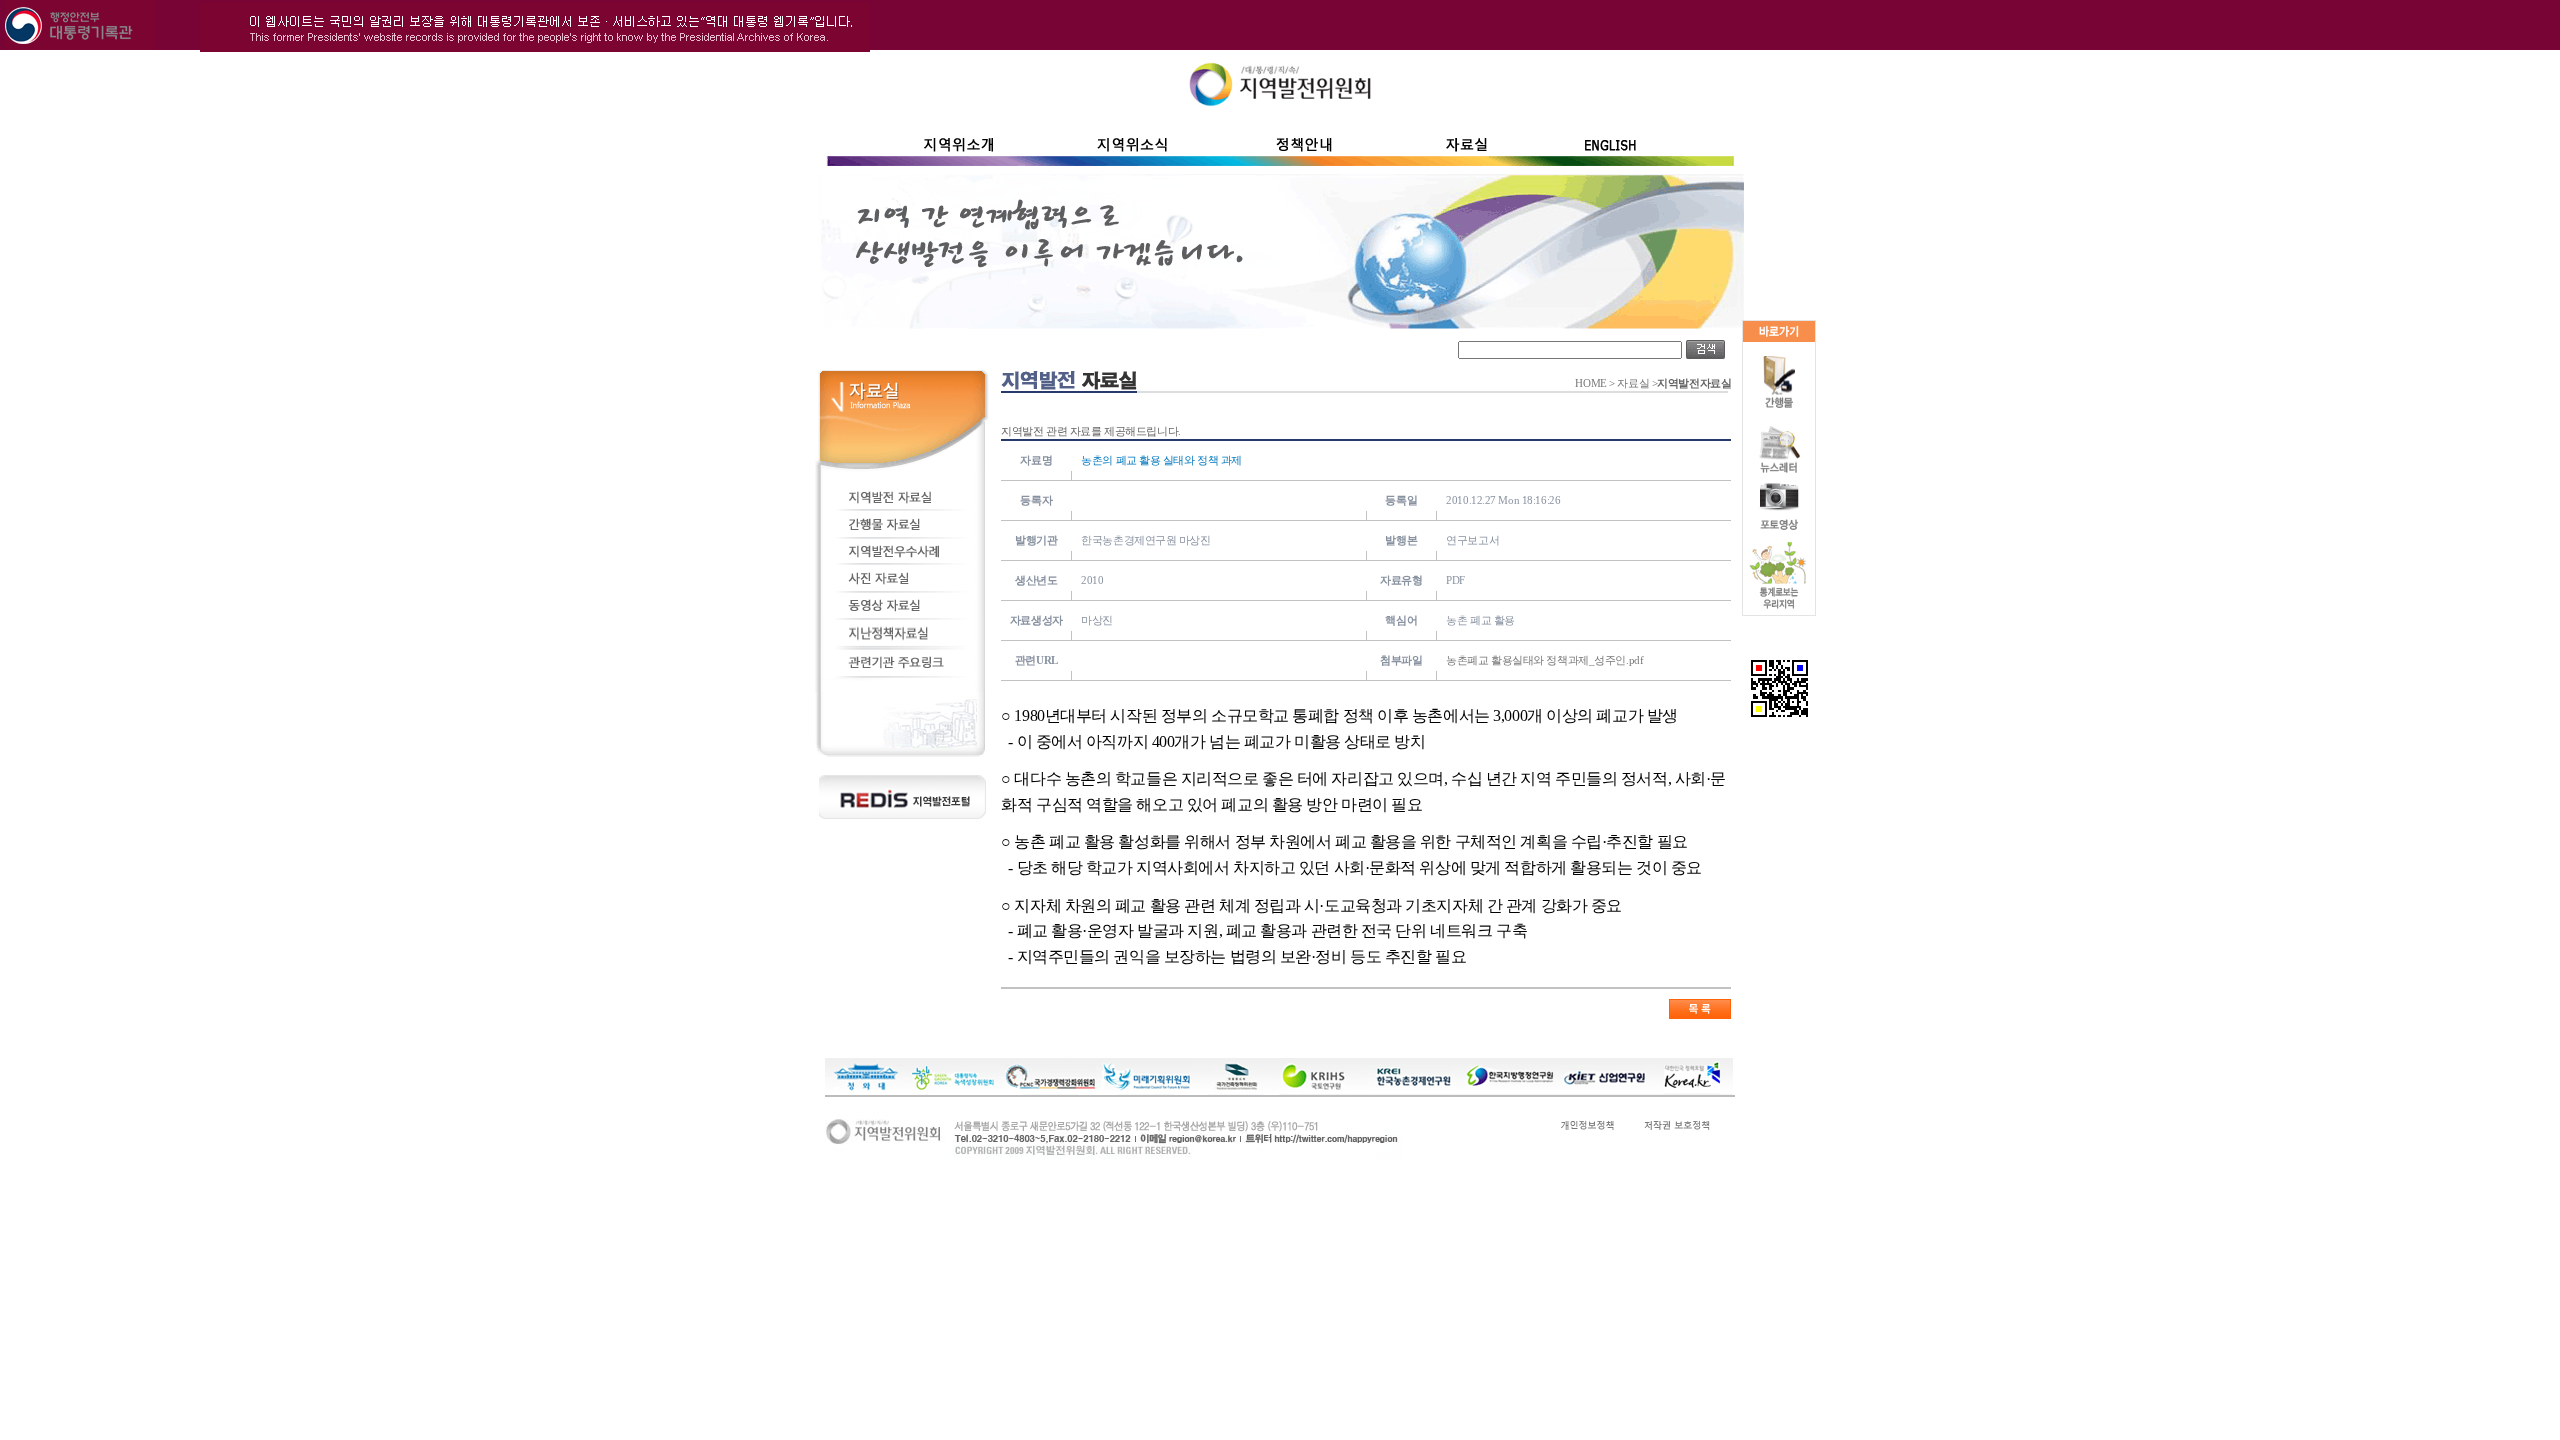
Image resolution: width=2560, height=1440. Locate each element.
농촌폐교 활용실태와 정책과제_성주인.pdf (1544, 660)
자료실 (1633, 383)
